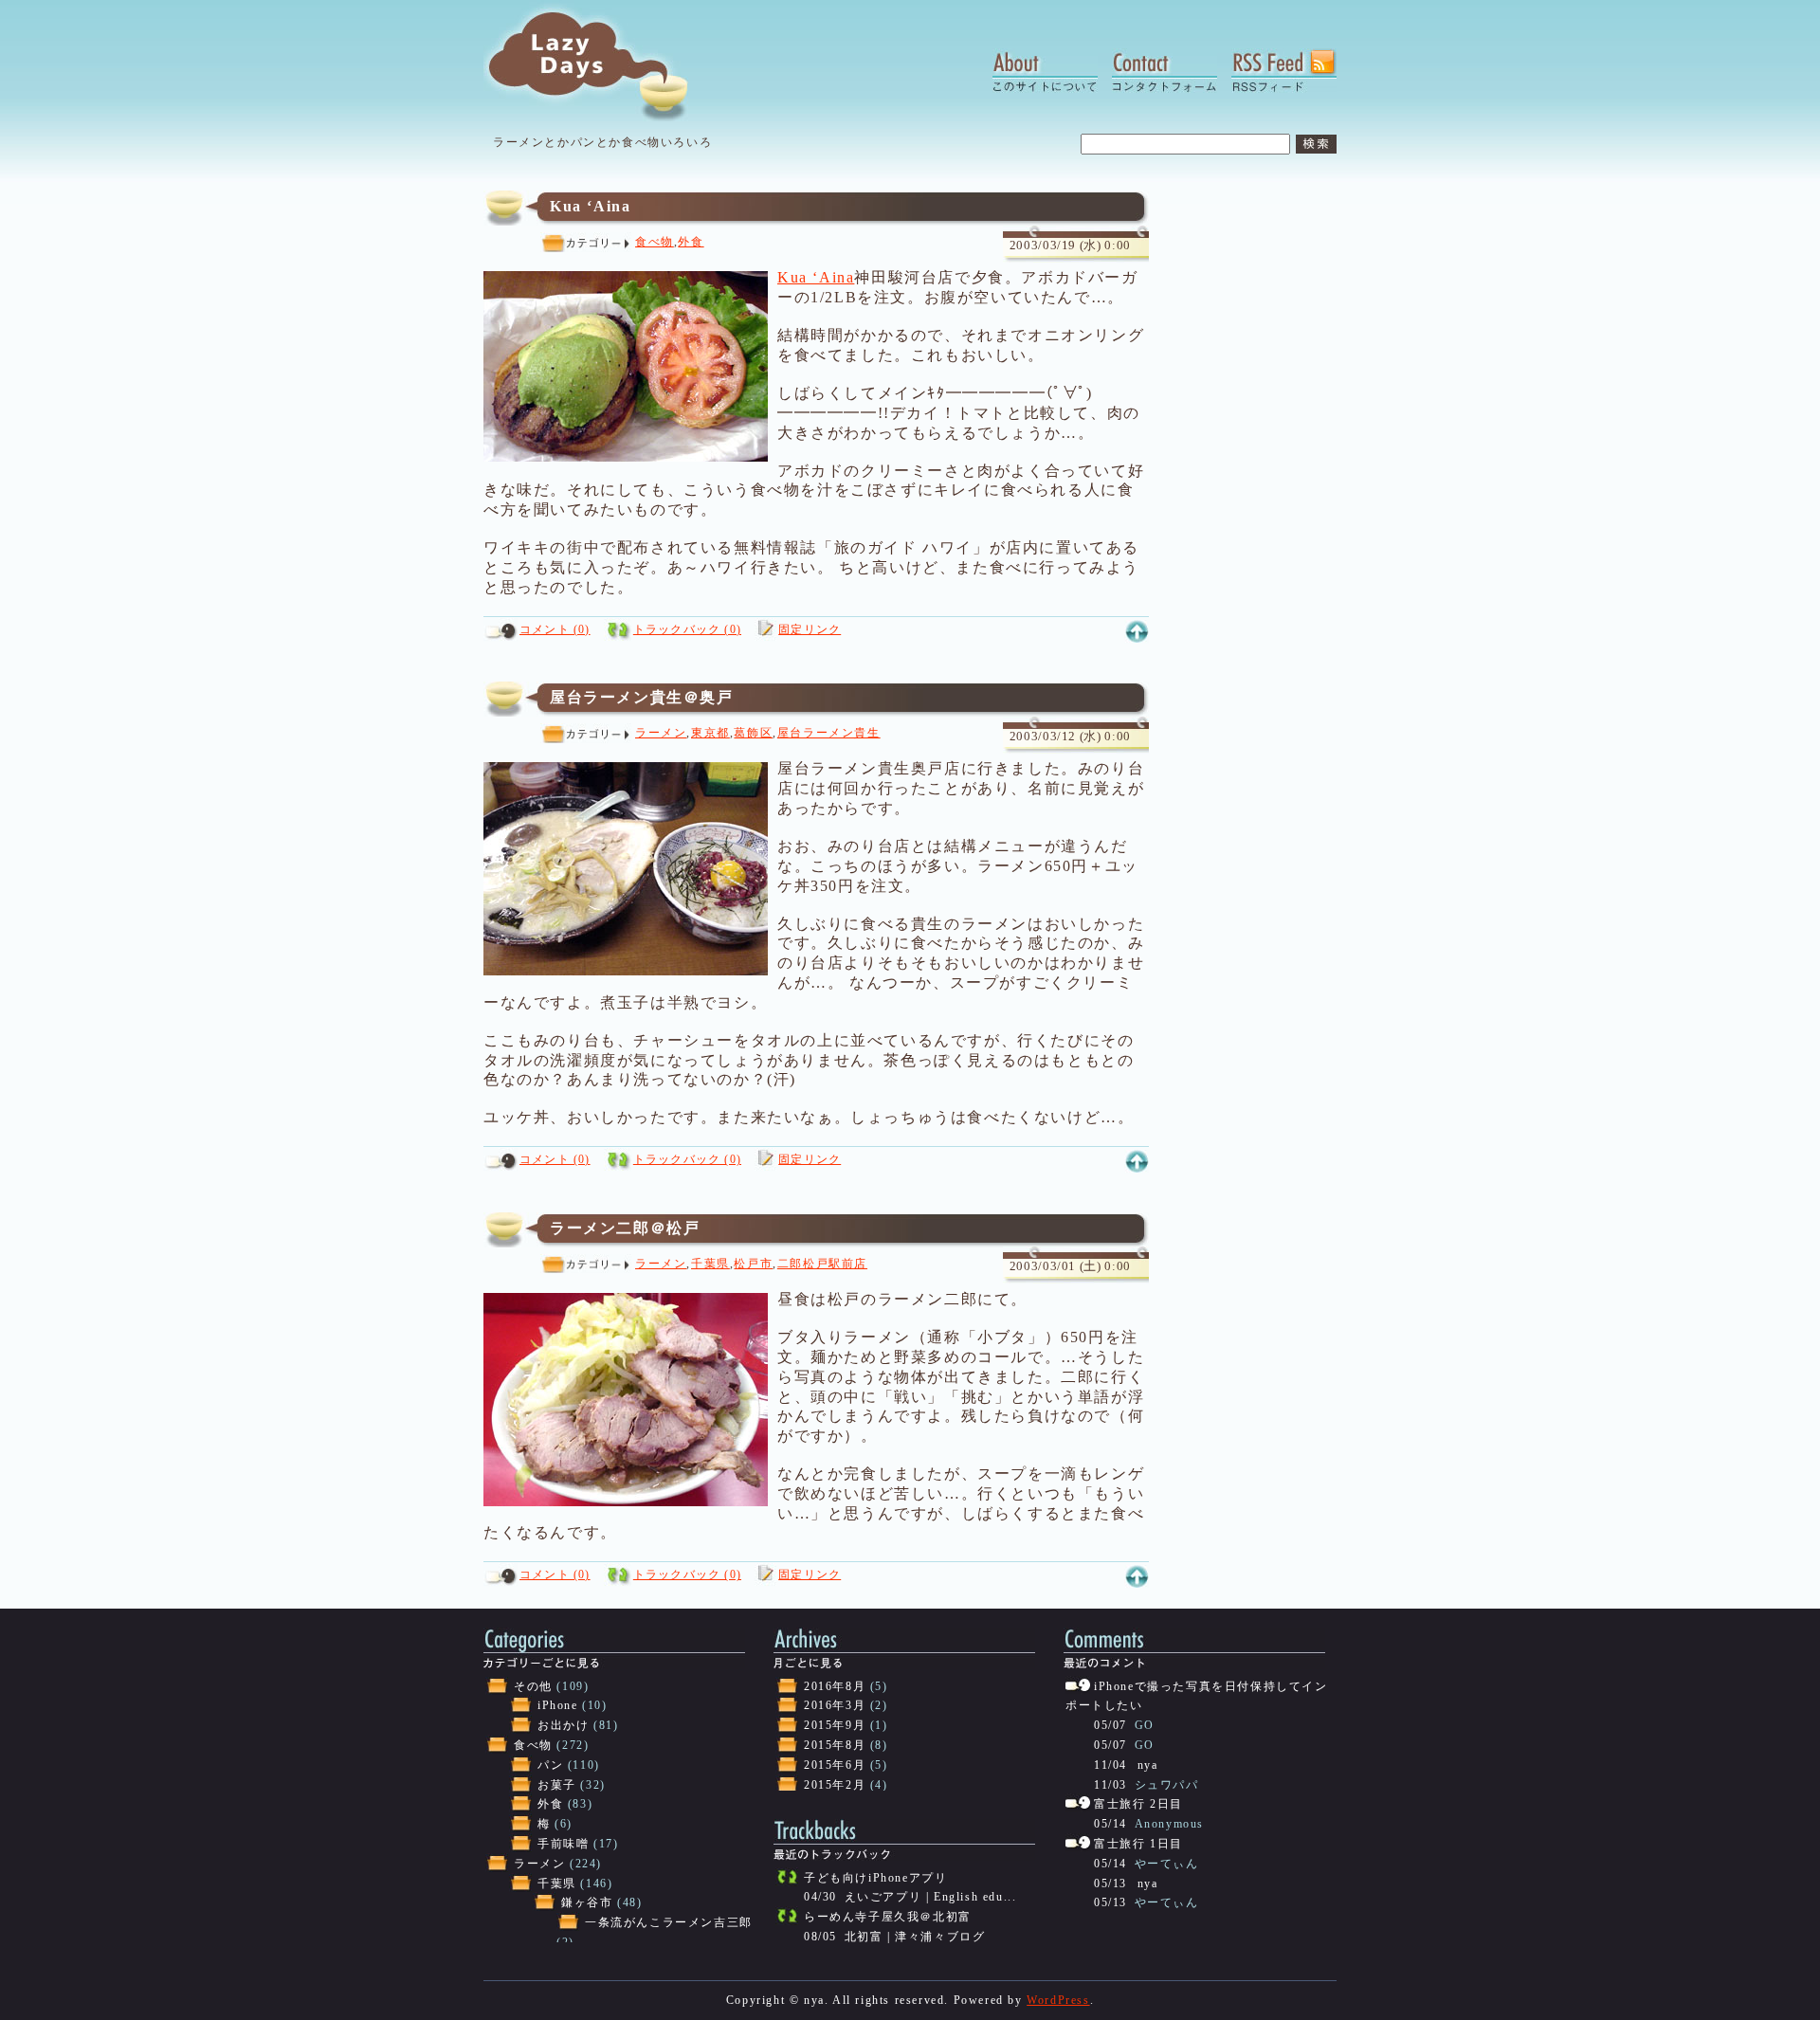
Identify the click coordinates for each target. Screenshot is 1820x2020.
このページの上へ (1137, 632)
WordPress (1058, 2000)
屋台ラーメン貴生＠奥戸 (642, 697)
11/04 (1110, 1765)
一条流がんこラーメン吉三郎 (669, 1922)
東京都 (710, 733)
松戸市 (753, 1264)
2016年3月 (835, 1705)
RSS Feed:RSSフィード (1284, 71)
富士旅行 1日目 (1138, 1844)
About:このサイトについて (1045, 71)
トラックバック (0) (687, 629)
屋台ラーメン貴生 (829, 733)
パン (550, 1765)
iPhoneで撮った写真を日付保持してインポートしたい (1197, 1696)
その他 (533, 1686)
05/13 (1110, 1884)
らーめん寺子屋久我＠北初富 (888, 1917)
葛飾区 (753, 733)
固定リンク (810, 629)
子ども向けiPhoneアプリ (875, 1878)
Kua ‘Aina (590, 206)
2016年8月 (835, 1686)
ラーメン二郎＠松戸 (625, 1228)
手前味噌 (563, 1844)
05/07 (1110, 1725)
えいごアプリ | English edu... (931, 1897)
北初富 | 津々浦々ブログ (915, 1937)
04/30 (820, 1897)
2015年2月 (835, 1785)
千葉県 (710, 1264)
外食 (691, 242)
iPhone (558, 1705)
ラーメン (661, 733)
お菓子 (557, 1785)
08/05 (820, 1937)
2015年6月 (835, 1765)
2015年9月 (835, 1725)
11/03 (1110, 1785)
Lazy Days (605, 62)
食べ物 (655, 242)
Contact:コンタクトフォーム (1165, 71)
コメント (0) (555, 629)
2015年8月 (835, 1745)
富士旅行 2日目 (1138, 1804)
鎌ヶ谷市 (587, 1902)
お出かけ (563, 1725)
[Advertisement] (1261, 475)
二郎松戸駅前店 (822, 1264)
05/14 (1110, 1824)
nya (1148, 1765)
